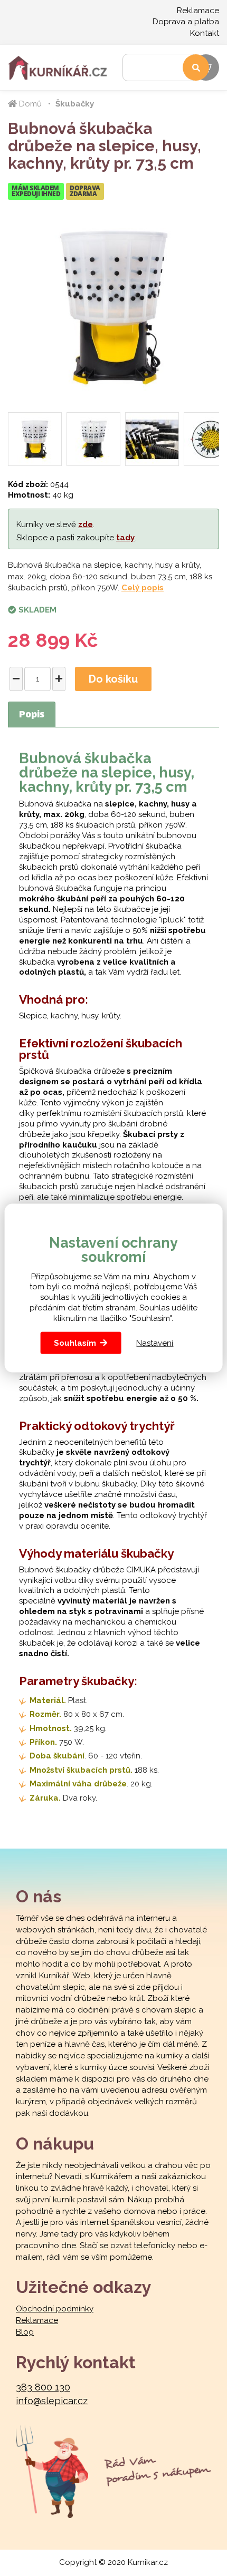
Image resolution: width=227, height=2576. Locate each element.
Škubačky (75, 104)
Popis (32, 715)
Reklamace (198, 11)
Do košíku (113, 679)
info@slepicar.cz (52, 2401)
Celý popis (143, 588)
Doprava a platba (186, 22)
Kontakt (205, 33)
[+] (59, 679)
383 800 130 (43, 2387)
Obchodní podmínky (55, 2309)
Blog (25, 2332)
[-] (16, 679)
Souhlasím (75, 1343)
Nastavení (155, 1343)
